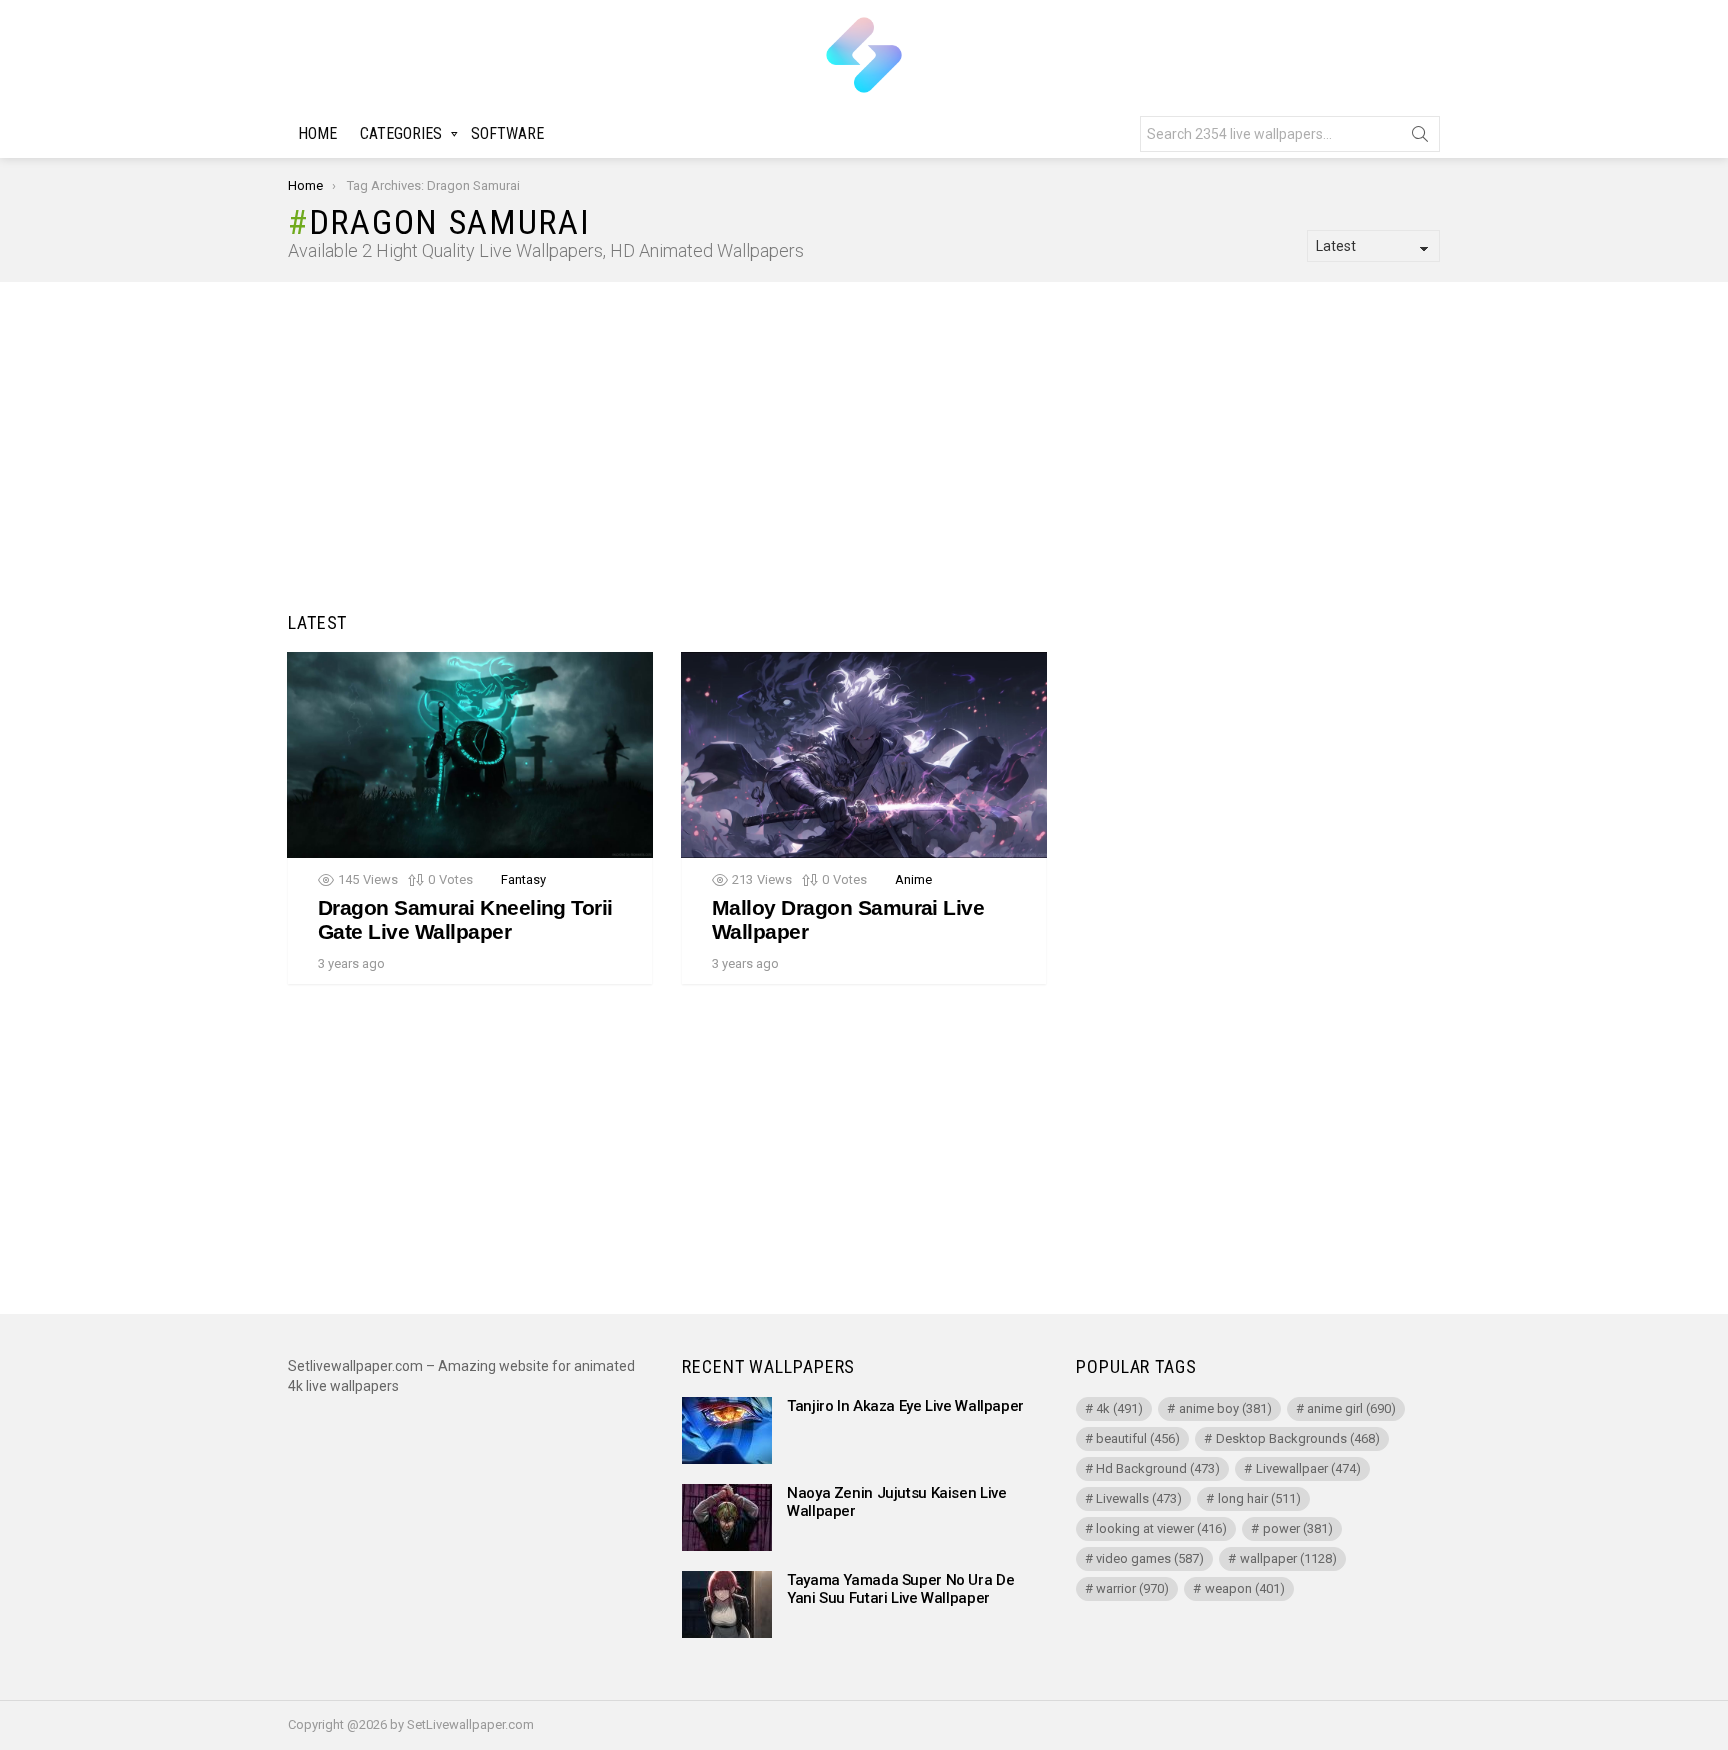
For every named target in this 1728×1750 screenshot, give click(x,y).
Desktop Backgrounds (1298, 1438)
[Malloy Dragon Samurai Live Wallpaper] (864, 755)
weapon (1245, 1588)
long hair (1259, 1498)
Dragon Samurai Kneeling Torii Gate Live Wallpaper (465, 919)
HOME (317, 133)
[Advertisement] (864, 452)
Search (1420, 138)
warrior (1132, 1588)
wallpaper (1288, 1558)
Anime (913, 879)
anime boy (1225, 1408)
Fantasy (523, 879)
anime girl (1351, 1408)
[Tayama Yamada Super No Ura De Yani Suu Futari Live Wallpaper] (727, 1604)
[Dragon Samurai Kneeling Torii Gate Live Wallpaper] (470, 755)
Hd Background (1158, 1468)
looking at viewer (1161, 1528)
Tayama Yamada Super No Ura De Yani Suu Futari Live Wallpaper (900, 1589)
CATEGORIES (401, 133)
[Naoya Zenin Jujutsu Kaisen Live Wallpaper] (727, 1517)
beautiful (1138, 1438)
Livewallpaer (1308, 1468)
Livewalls (1139, 1498)
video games (1150, 1558)
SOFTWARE (507, 133)
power (1298, 1528)
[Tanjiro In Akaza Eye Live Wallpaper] (727, 1430)
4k (1119, 1408)
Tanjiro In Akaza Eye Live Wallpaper (905, 1406)
